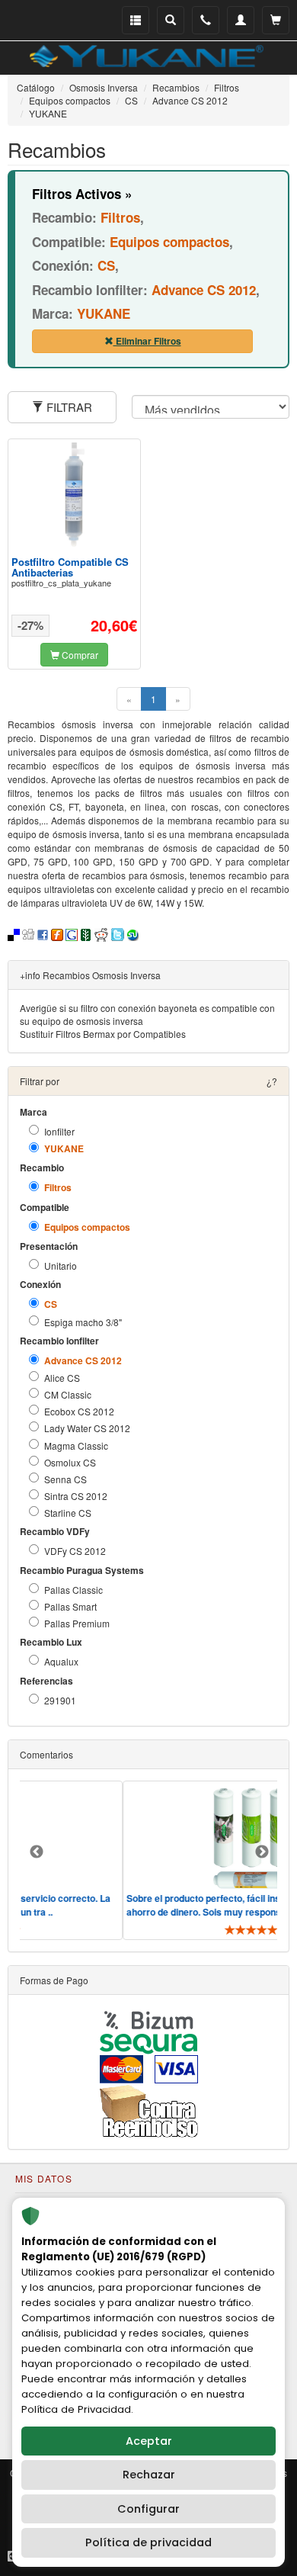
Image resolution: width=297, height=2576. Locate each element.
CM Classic (68, 1394)
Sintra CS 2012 (76, 1496)
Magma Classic (76, 1445)
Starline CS (68, 1513)
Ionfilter (59, 1131)
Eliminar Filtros (147, 341)
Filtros (58, 1188)
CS (51, 1304)
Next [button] (262, 1852)
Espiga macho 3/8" (83, 1322)
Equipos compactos (87, 1227)
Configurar (148, 2509)
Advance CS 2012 (83, 1361)
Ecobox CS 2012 (79, 1411)
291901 (60, 1700)
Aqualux (61, 1661)
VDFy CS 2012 (75, 1551)
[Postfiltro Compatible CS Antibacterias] (75, 495)
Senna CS (65, 1479)
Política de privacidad (148, 2542)
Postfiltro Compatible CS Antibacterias (70, 567)
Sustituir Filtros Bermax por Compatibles (103, 1034)
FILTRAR (68, 407)
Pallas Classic (73, 1590)
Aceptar (149, 2441)
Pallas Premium (77, 1623)
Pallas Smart (70, 1606)
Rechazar (149, 2475)
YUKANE (64, 1149)
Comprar (79, 655)
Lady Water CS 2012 (87, 1428)
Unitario (61, 1266)
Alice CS (62, 1378)
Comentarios (46, 1754)
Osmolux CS (70, 1462)
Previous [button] (37, 1852)
